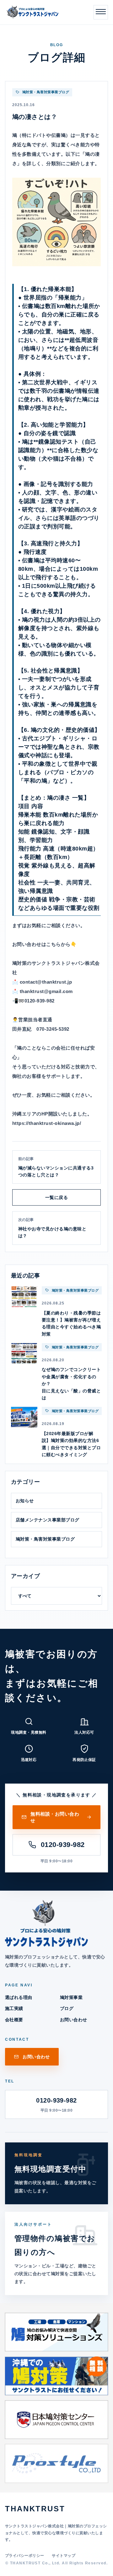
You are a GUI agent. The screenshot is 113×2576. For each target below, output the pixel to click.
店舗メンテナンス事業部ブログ (48, 1520)
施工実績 (14, 2008)
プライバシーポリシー (25, 2556)
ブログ (67, 2008)
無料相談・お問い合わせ (55, 1817)
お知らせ (25, 1501)
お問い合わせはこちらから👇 (44, 944)
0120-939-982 (63, 1845)
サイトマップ (64, 2556)
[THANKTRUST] (32, 12)
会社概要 (14, 2020)
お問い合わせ (74, 2020)
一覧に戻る (56, 1197)
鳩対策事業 (71, 1997)
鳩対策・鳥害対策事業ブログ (45, 1539)
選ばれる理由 (19, 1997)
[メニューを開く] (101, 12)
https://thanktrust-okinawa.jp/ (47, 1123)
